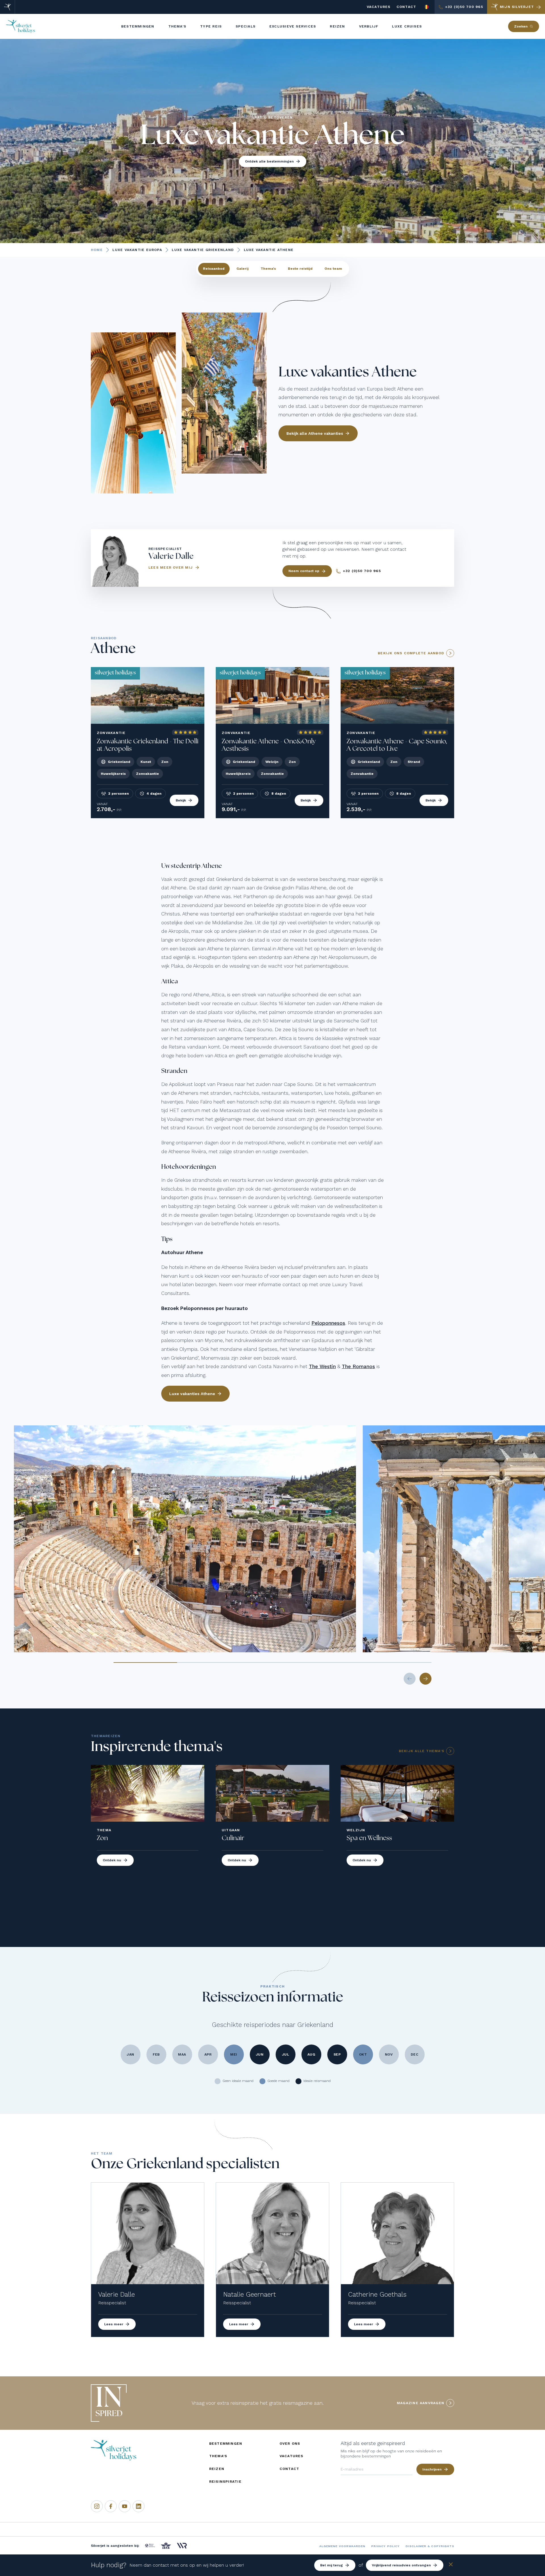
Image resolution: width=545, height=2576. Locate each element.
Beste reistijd (300, 269)
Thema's (268, 269)
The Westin (322, 1366)
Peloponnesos (328, 1323)
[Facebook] (111, 2506)
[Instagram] (97, 2506)
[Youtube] (125, 2506)
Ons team (333, 269)
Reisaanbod (214, 269)
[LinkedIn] (139, 2506)
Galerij (243, 269)
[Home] (8, 7)
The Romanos (358, 1366)
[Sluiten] (451, 2565)
